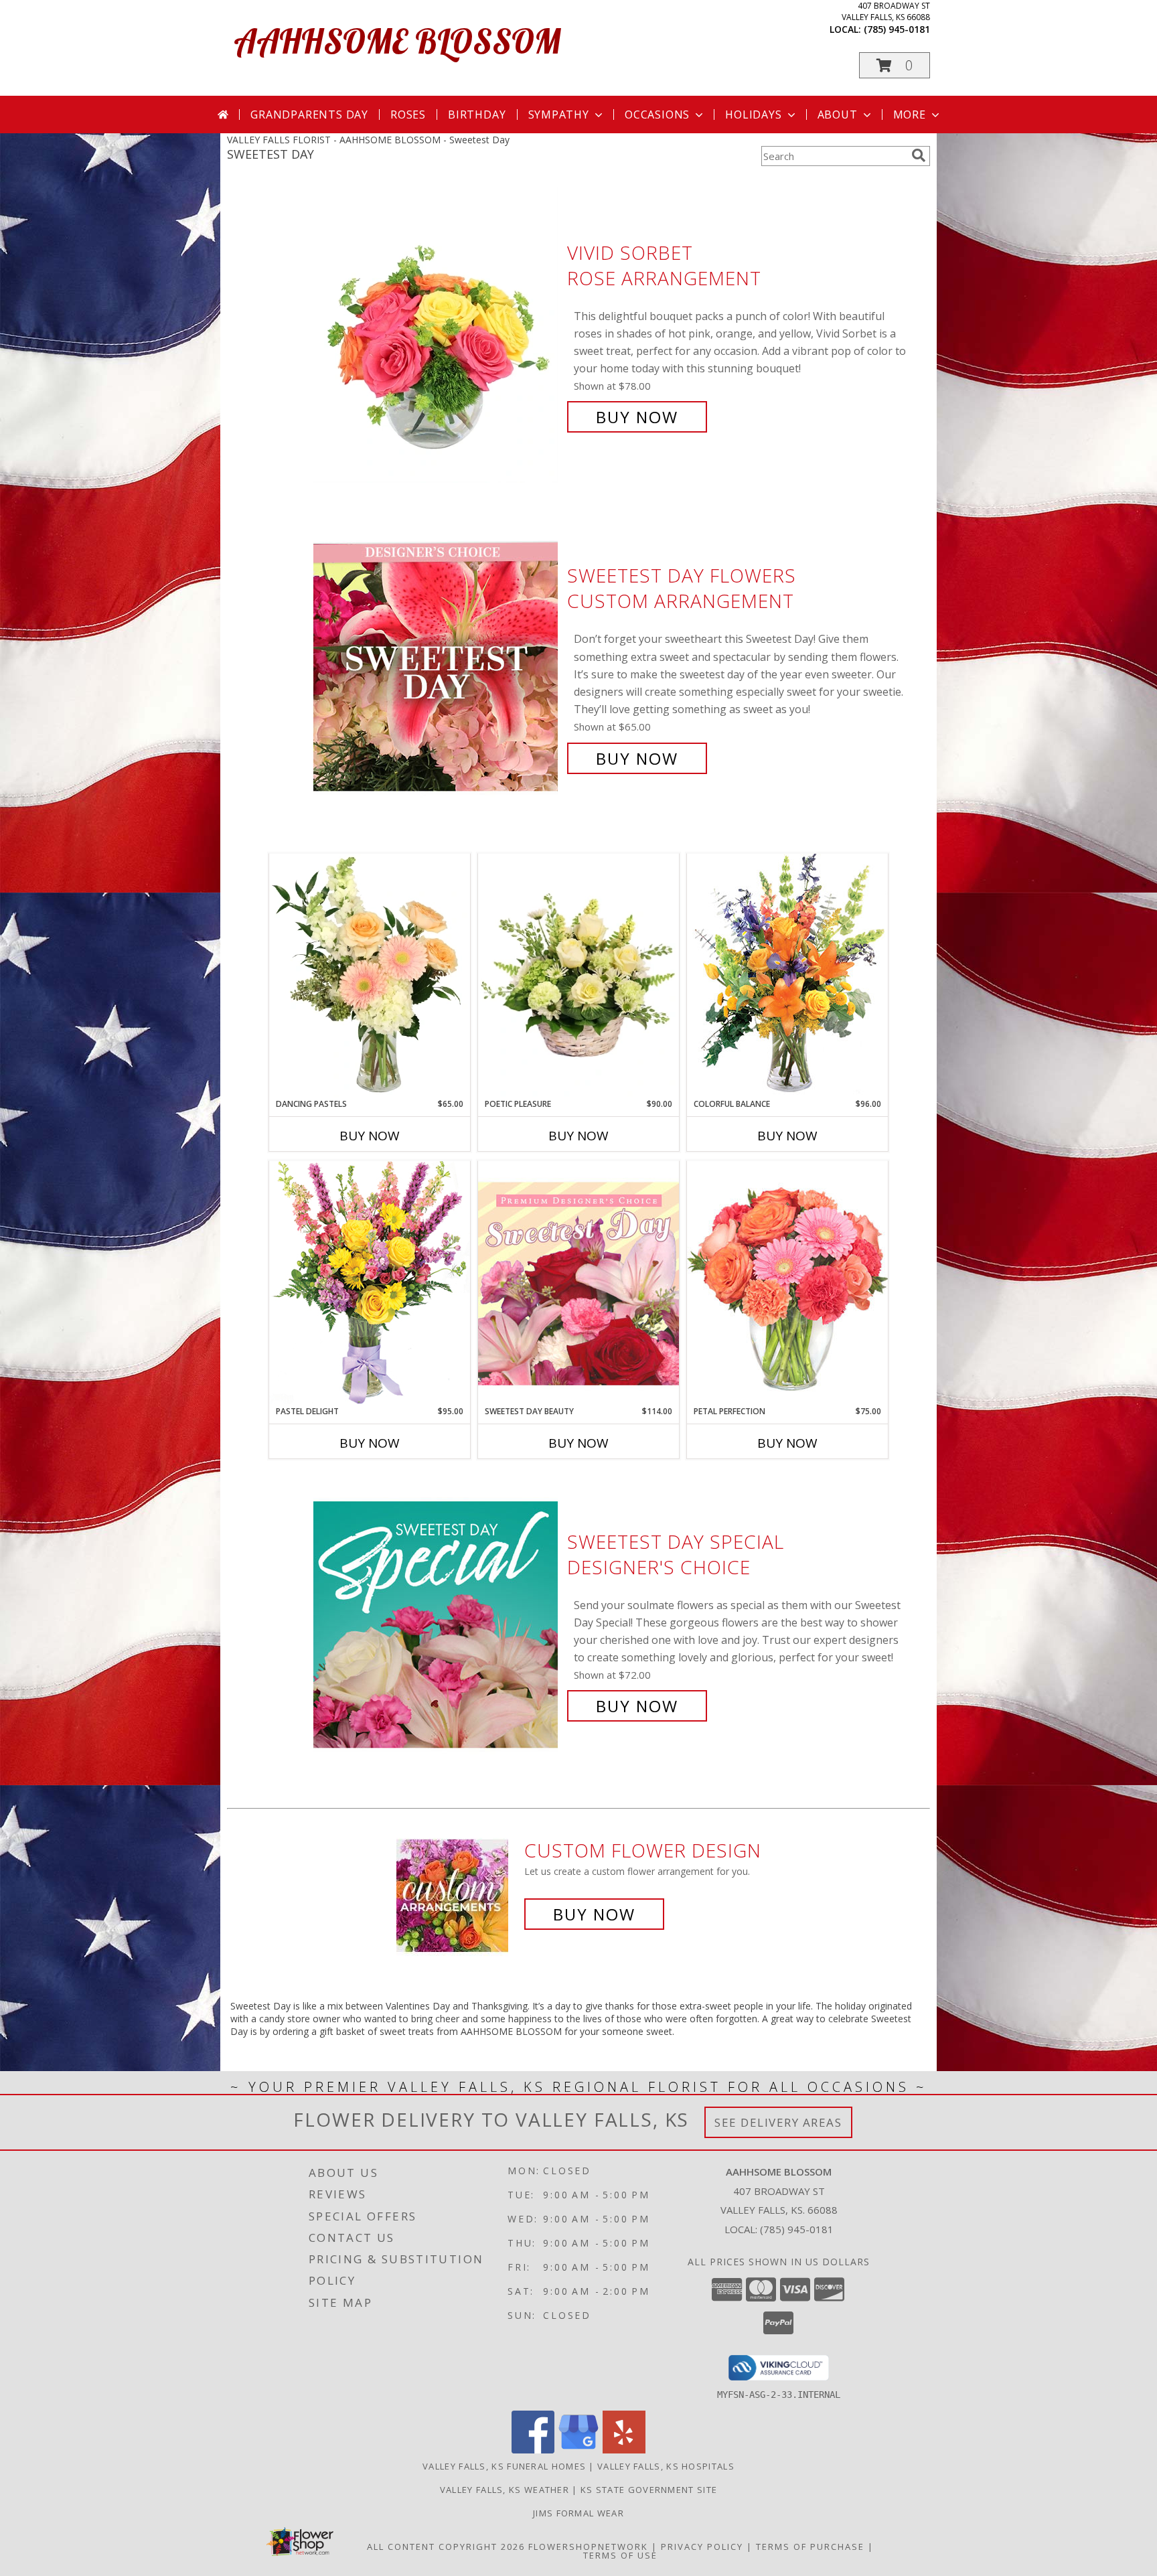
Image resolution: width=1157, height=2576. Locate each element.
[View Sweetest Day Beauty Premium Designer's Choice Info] (578, 1283)
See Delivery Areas (778, 2122)
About (838, 115)
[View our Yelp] (624, 2450)
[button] (895, 65)
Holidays (753, 115)
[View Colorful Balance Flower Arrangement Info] (787, 975)
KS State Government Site (649, 2490)
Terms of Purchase (810, 2547)
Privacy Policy (702, 2547)
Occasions (657, 115)
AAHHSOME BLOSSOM (397, 41)
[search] (919, 155)
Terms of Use (620, 2555)
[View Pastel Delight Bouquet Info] (370, 1283)
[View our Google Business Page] (578, 2450)
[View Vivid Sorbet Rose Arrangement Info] (437, 335)
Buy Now (637, 417)
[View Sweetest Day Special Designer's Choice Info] (437, 1624)
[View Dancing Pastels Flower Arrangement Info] (370, 976)
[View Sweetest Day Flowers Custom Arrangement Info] (437, 667)
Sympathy (559, 115)
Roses (408, 115)
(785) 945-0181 (897, 29)
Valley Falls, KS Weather (505, 2490)
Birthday (477, 115)
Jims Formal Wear (578, 2513)
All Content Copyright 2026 (446, 2547)
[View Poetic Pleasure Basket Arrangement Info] (578, 976)
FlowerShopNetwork (588, 2547)
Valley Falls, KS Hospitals (666, 2466)
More (910, 115)
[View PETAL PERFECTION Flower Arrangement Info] (787, 1283)
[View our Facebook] (533, 2450)
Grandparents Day (309, 115)
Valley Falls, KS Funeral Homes (504, 2466)
